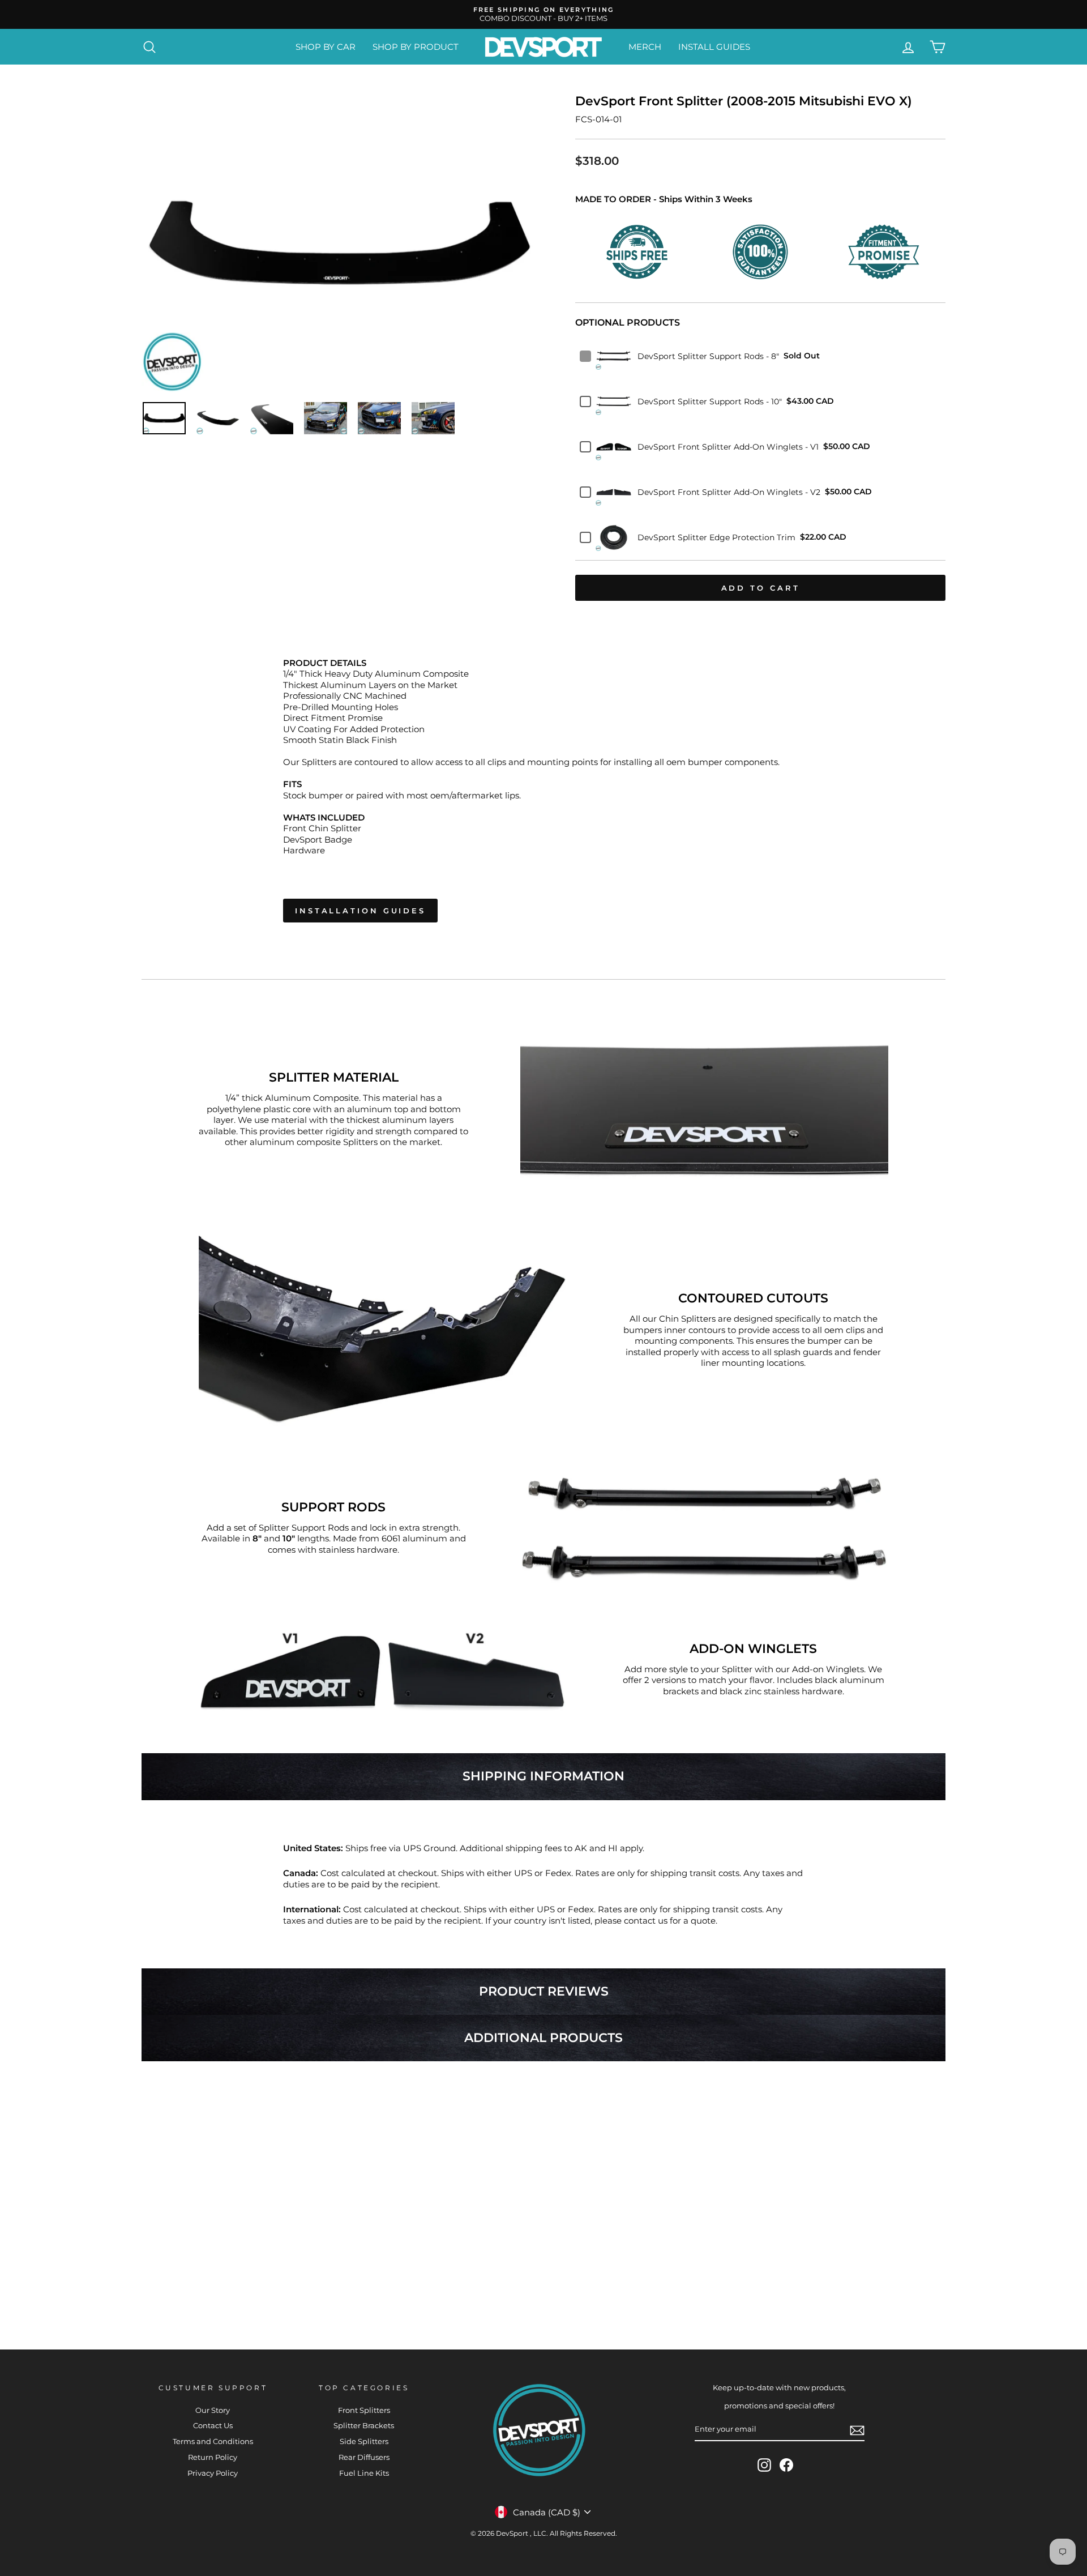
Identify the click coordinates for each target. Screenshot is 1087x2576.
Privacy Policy (213, 2473)
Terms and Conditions (213, 2442)
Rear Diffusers (364, 2457)
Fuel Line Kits (364, 2473)
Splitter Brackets (364, 2426)
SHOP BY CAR (326, 47)
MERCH (645, 47)
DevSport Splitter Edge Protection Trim (716, 537)
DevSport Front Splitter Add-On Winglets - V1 (728, 447)
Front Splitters (364, 2410)
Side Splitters (364, 2442)
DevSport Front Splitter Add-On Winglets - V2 (729, 492)
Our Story (213, 2410)
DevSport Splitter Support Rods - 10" (710, 401)
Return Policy (213, 2457)
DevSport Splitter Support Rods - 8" (708, 356)
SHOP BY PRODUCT (416, 47)
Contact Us (213, 2426)
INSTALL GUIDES (714, 47)
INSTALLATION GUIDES (360, 911)
